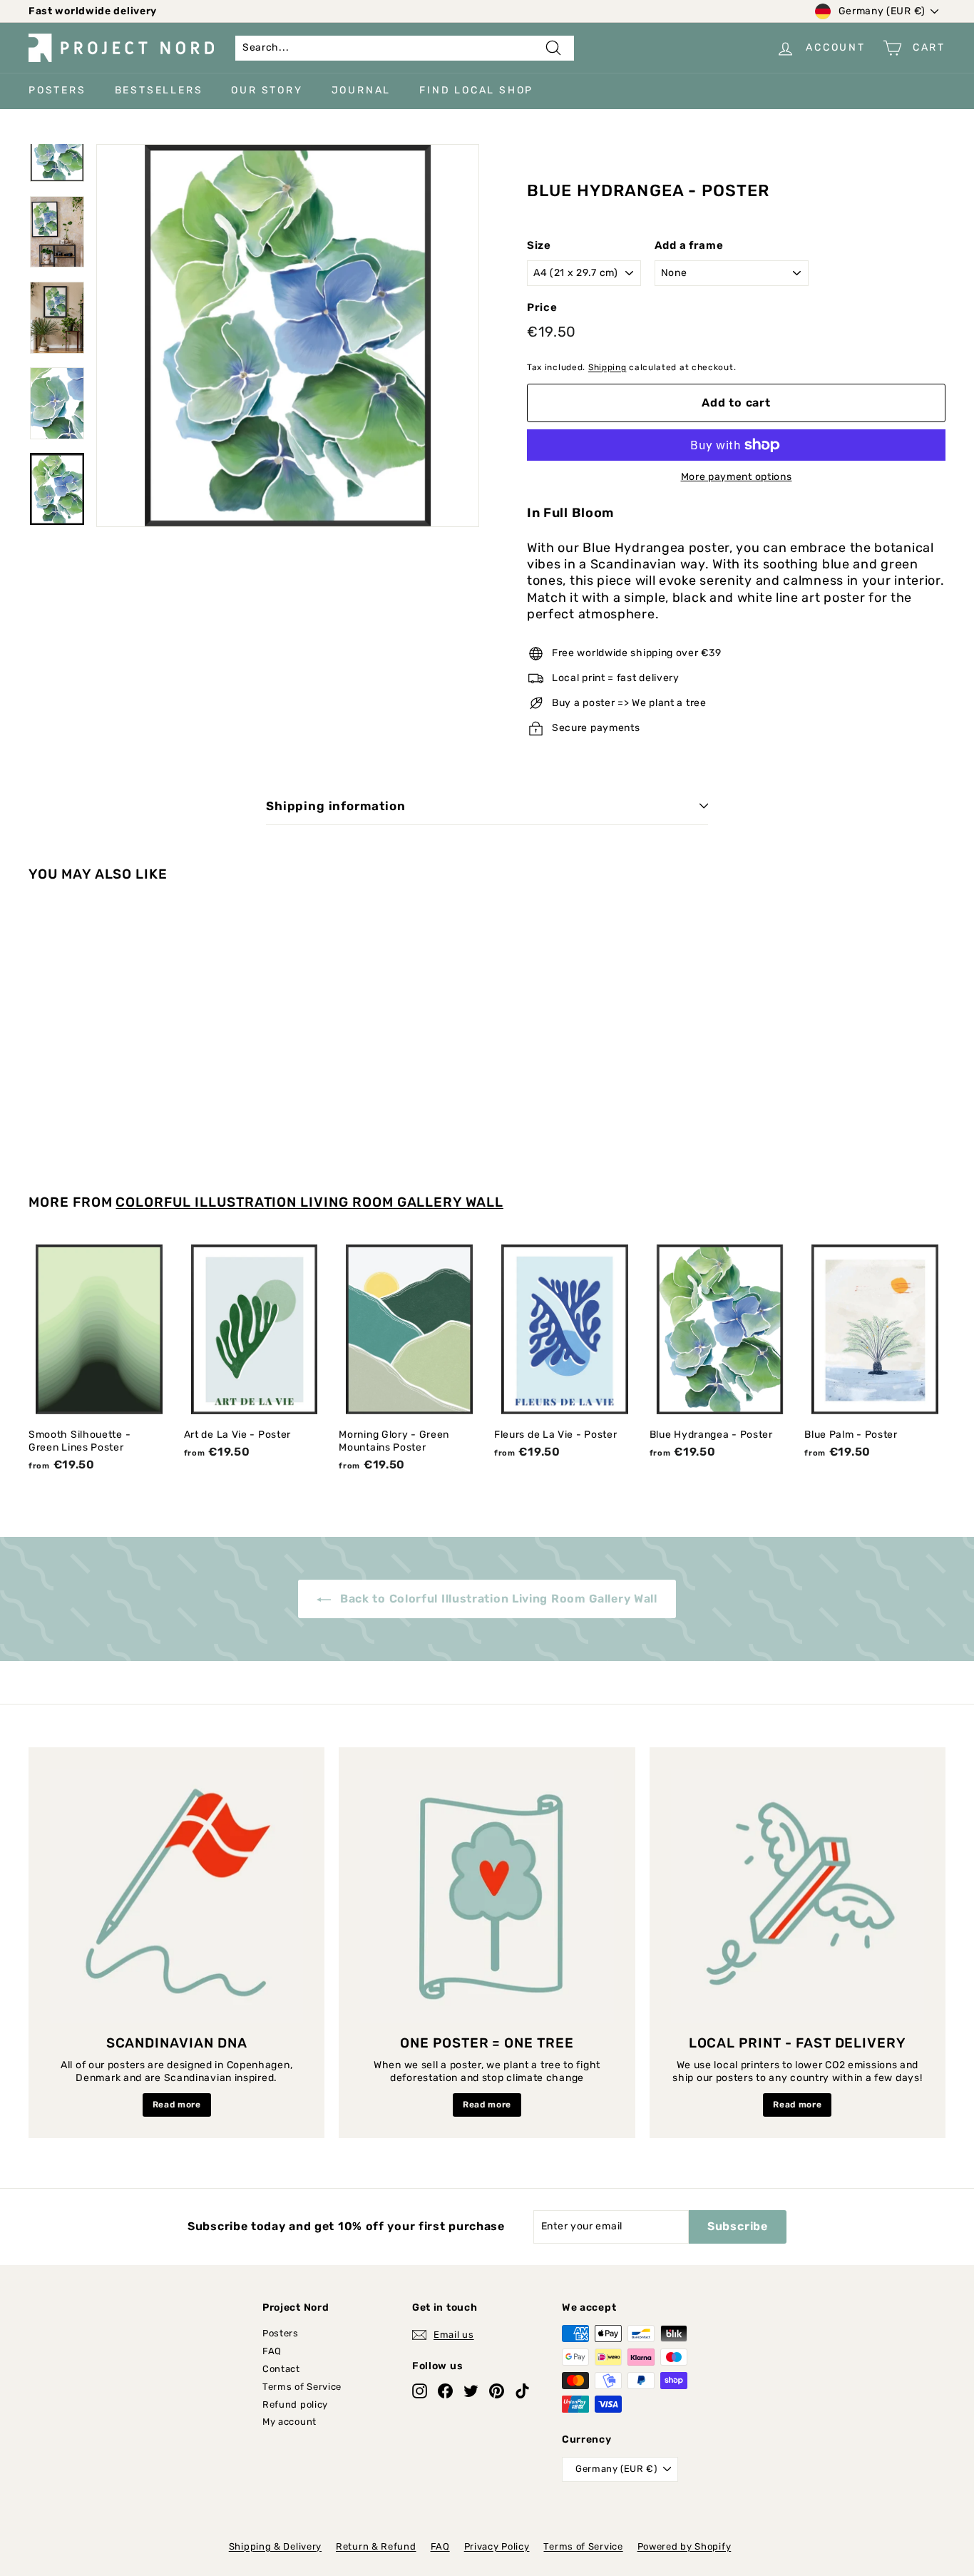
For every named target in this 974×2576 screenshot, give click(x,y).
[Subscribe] (712, 1345)
